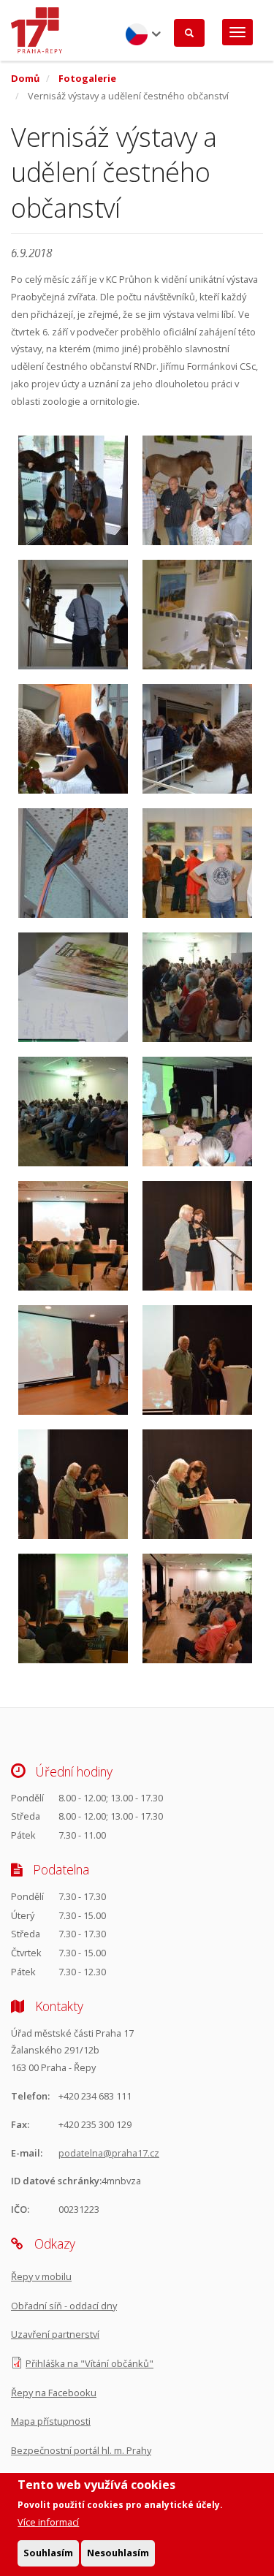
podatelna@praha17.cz (109, 2153)
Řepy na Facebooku (54, 2393)
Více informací (48, 2522)
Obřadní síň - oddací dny (64, 2306)
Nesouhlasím (118, 2553)
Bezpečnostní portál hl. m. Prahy (81, 2450)
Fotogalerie (87, 78)
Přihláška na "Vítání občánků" (90, 2363)
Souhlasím (48, 2553)
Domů (25, 78)
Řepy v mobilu (41, 2276)
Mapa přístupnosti (51, 2421)
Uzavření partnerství (55, 2334)
